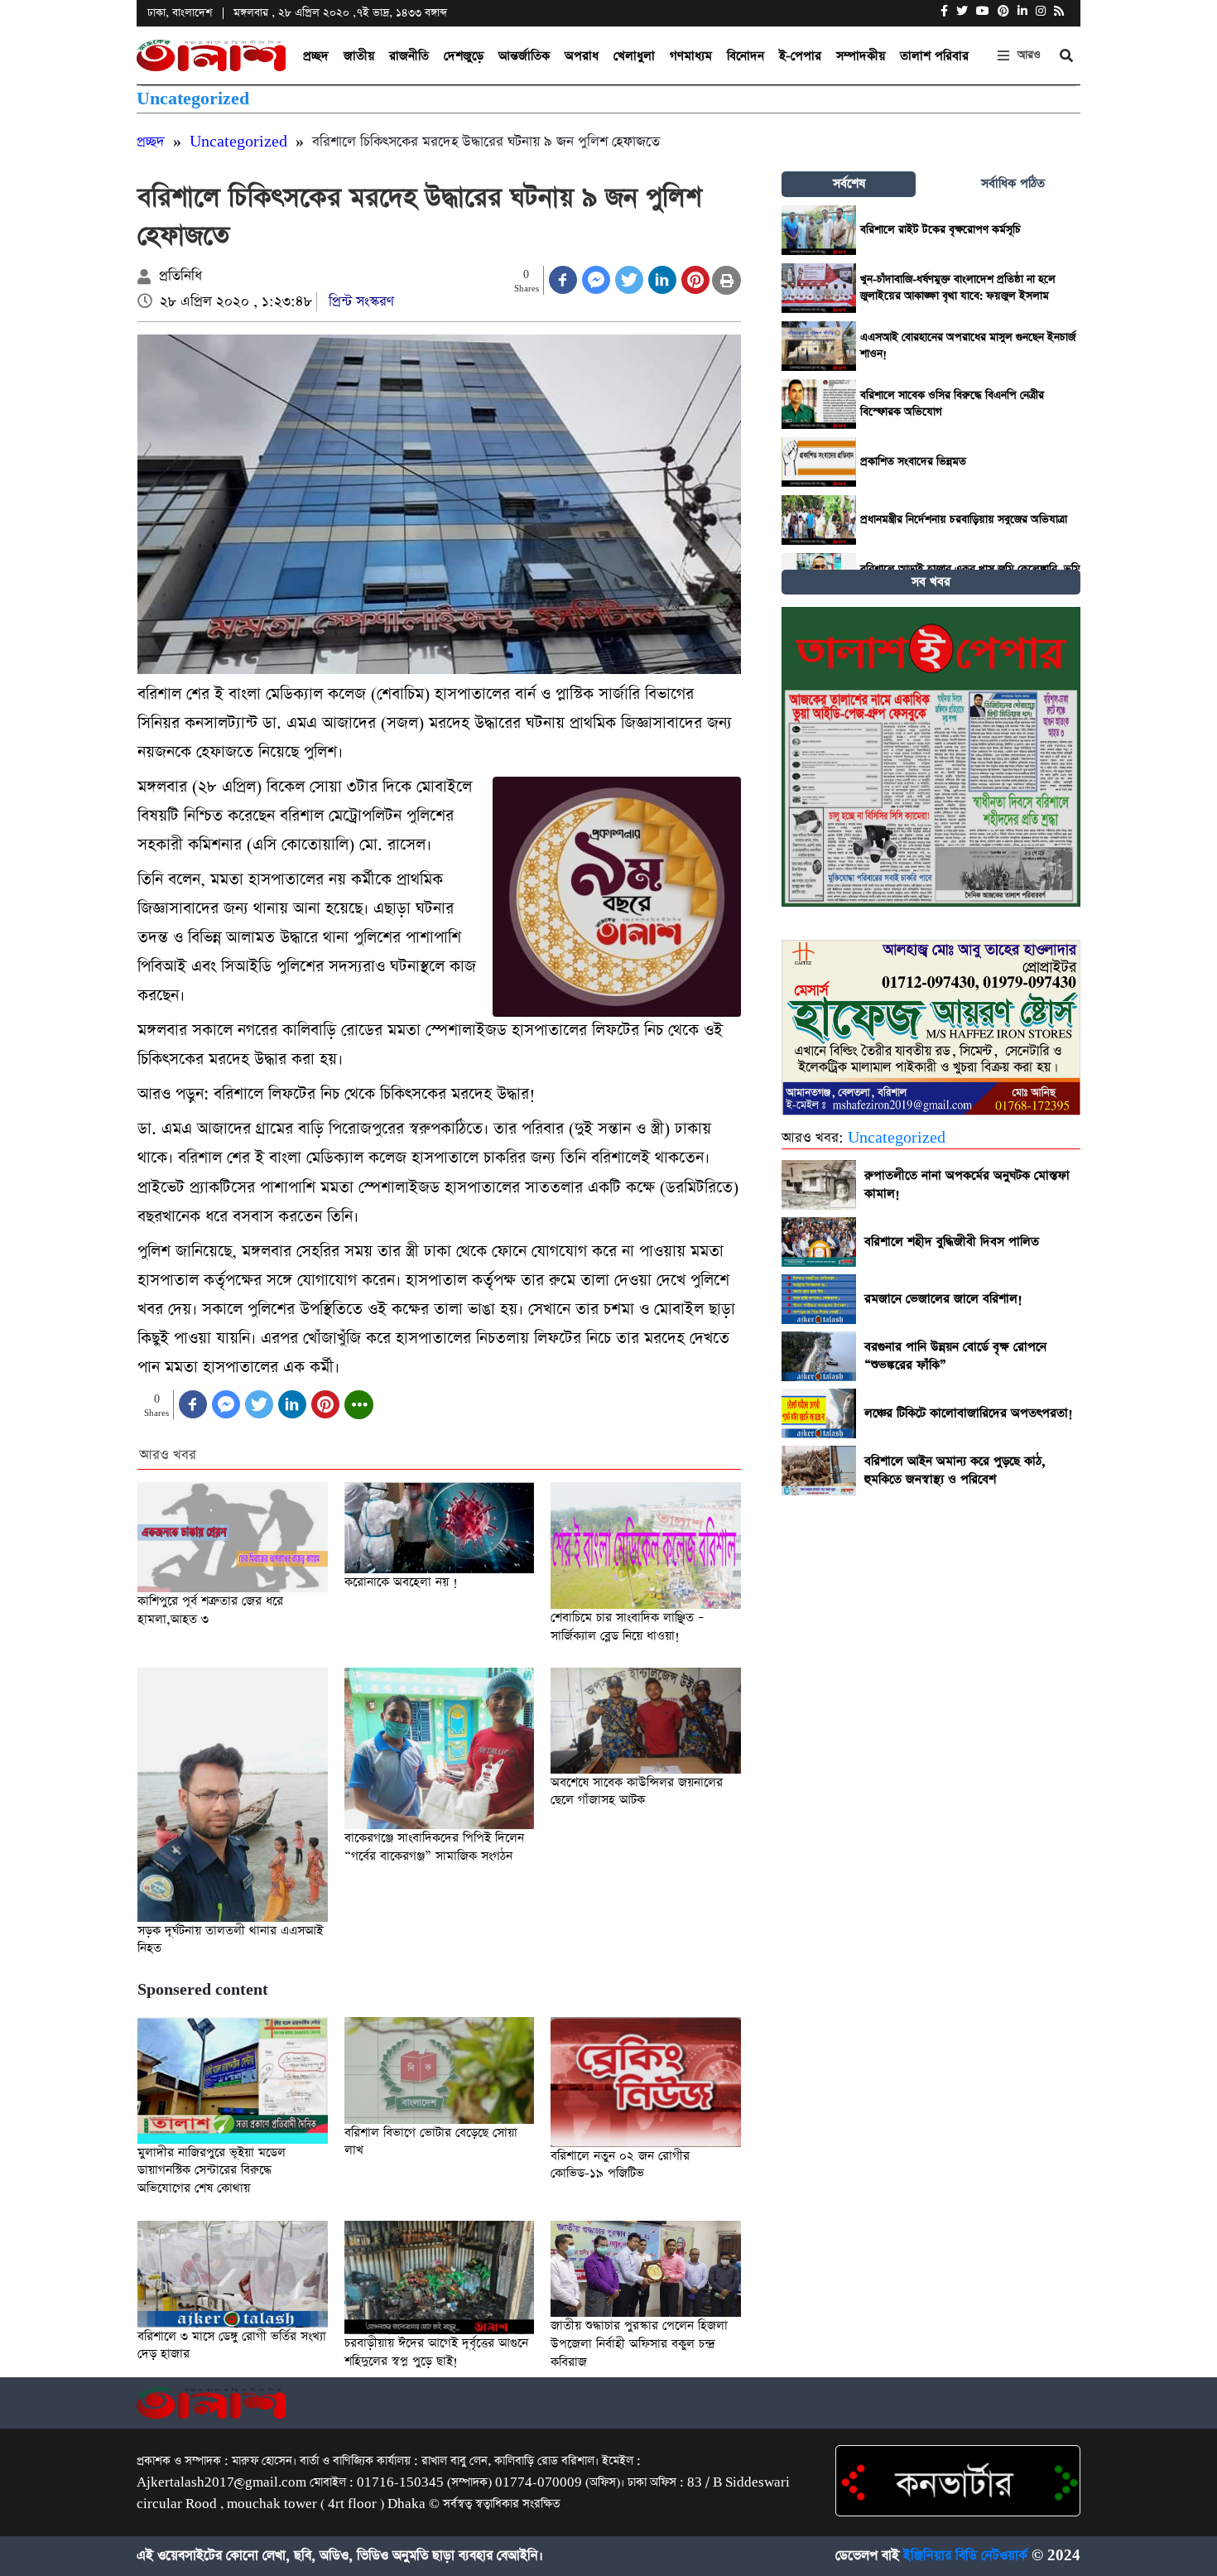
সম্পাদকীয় (861, 56)
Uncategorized (193, 99)
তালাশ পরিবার (934, 56)
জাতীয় (359, 56)
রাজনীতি (409, 56)
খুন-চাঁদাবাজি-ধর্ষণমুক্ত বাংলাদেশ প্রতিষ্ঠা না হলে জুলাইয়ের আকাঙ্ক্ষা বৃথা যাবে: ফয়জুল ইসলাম (958, 288)
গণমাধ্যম (691, 56)
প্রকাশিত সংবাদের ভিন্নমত (913, 462)
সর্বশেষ (849, 183)
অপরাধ (582, 56)
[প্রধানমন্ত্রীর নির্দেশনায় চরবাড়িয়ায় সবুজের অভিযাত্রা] (819, 520)
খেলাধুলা (634, 56)
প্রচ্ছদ (316, 56)
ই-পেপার (800, 56)
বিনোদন (746, 56)
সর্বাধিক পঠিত (1013, 183)
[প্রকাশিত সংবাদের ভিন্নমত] (819, 462)
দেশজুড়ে (464, 56)
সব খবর (931, 582)
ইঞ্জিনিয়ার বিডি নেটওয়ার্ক (965, 2556)
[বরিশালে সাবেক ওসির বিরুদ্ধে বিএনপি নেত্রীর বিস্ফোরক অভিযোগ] (819, 404)
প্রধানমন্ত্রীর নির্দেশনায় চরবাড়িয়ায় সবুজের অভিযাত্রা (964, 520)
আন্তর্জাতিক (524, 56)
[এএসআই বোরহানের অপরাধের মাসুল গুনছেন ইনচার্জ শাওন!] (819, 346)
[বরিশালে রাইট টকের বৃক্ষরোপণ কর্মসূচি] (819, 230)
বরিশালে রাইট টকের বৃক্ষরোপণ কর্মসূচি (940, 230)
